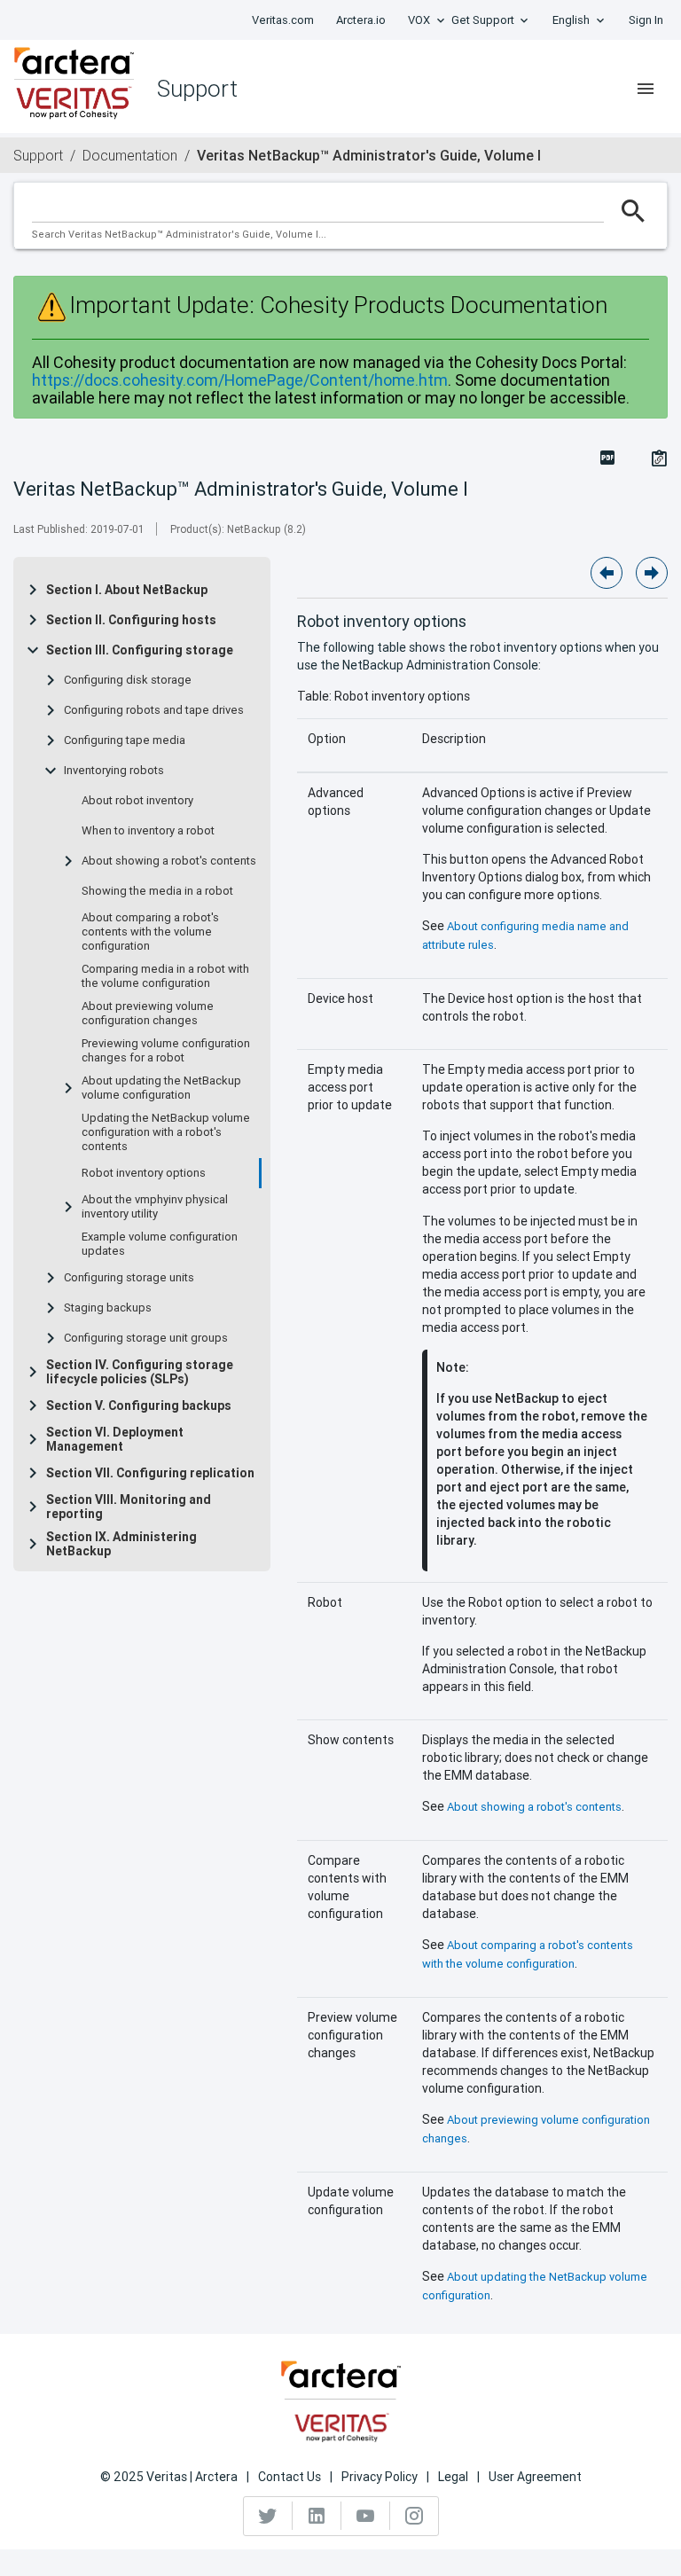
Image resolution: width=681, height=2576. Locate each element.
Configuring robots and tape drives (154, 710)
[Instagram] (414, 2516)
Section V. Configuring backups (139, 1405)
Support (38, 155)
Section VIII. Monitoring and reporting (129, 1507)
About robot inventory (137, 801)
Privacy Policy (380, 2477)
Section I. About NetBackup (127, 590)
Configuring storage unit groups (146, 1338)
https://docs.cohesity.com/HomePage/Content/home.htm (240, 380)
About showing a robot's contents (169, 861)
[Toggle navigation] (646, 89)
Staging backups (108, 1308)
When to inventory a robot (148, 831)
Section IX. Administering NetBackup (121, 1544)
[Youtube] (366, 2516)
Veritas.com (283, 20)
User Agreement (535, 2477)
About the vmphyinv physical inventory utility (155, 1207)
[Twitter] (268, 2516)
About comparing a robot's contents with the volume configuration (150, 932)
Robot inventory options (144, 1173)
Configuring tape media (125, 740)
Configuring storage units (129, 1278)
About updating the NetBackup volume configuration (161, 1088)
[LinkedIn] (317, 2516)
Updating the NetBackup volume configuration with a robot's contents (166, 1132)
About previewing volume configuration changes (148, 1014)
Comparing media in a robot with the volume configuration (165, 976)
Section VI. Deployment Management (115, 1439)
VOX (419, 20)
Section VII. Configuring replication (150, 1473)
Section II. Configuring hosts (131, 620)
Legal (453, 2477)
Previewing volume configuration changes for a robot (166, 1051)
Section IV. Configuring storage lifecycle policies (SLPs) (140, 1372)
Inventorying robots (114, 771)
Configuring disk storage (128, 680)
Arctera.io (361, 20)
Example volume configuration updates (160, 1244)
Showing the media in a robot (157, 891)
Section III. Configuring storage (140, 650)
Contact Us (290, 2477)
